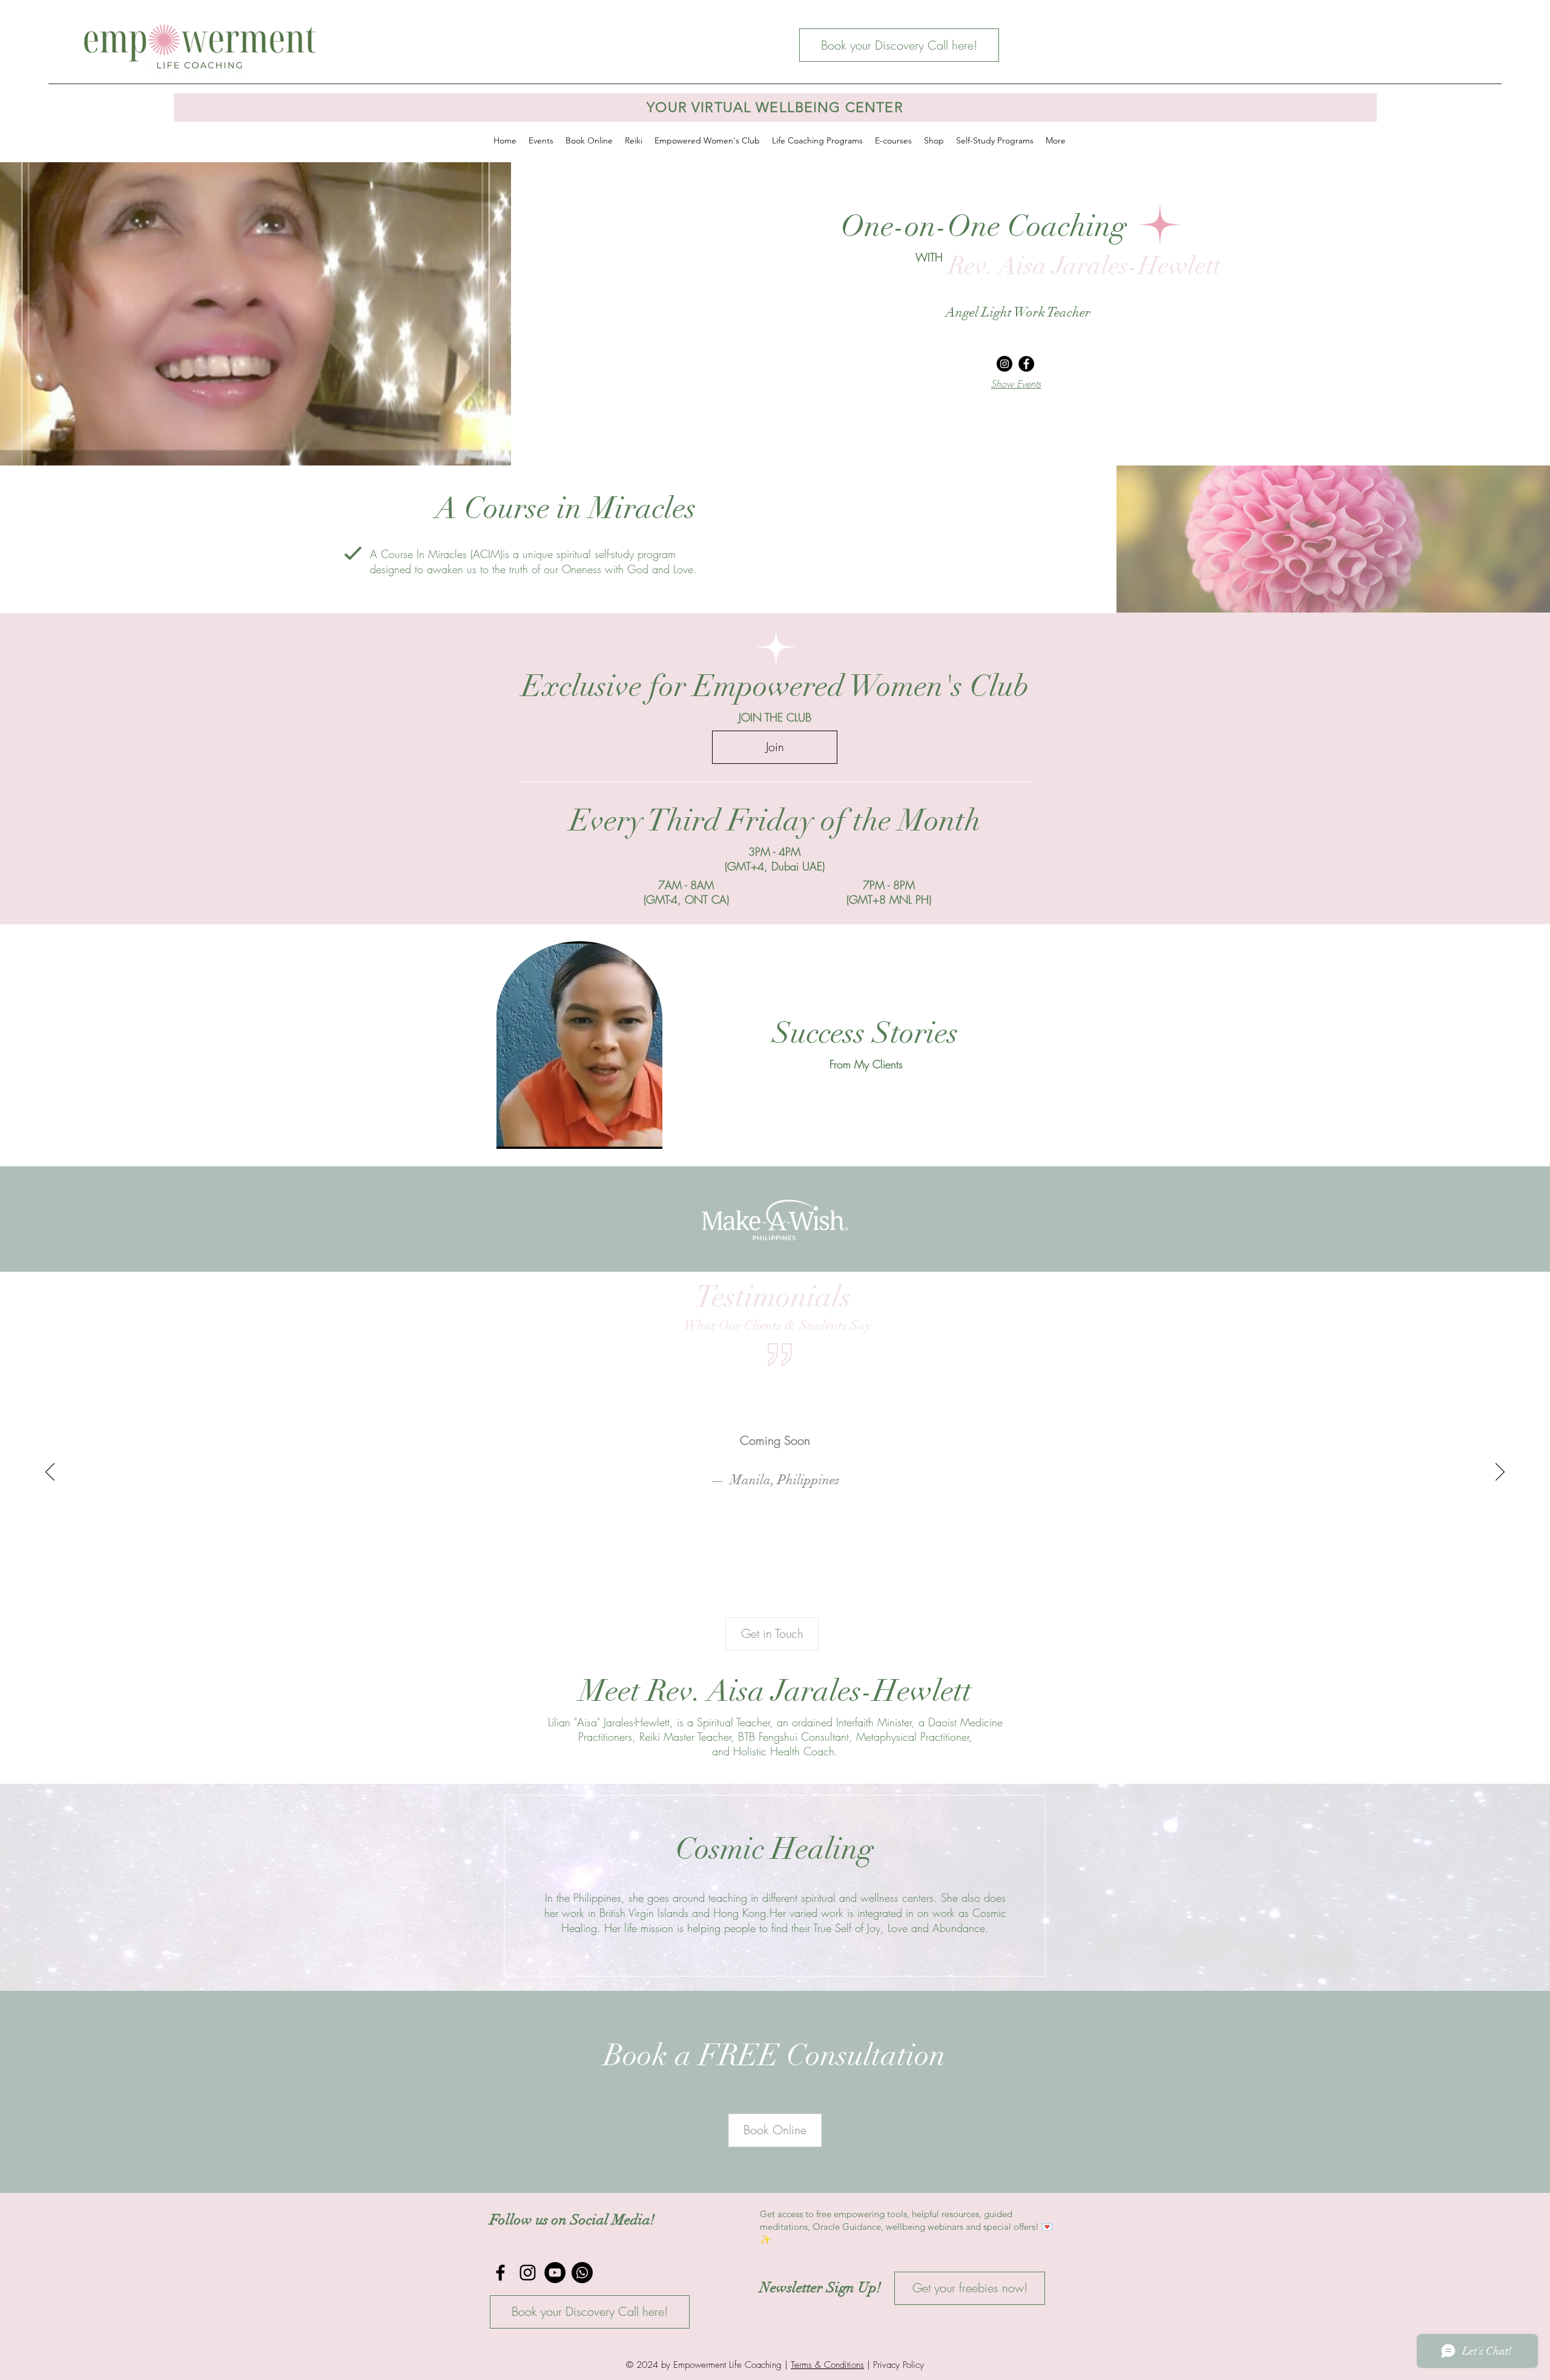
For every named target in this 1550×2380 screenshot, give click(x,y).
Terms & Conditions (827, 2365)
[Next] (1482, 1219)
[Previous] (68, 1219)
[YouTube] (555, 2273)
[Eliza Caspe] (775, 1610)
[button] (647, 1136)
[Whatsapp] (582, 2273)
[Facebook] (1026, 364)
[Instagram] (1004, 364)
